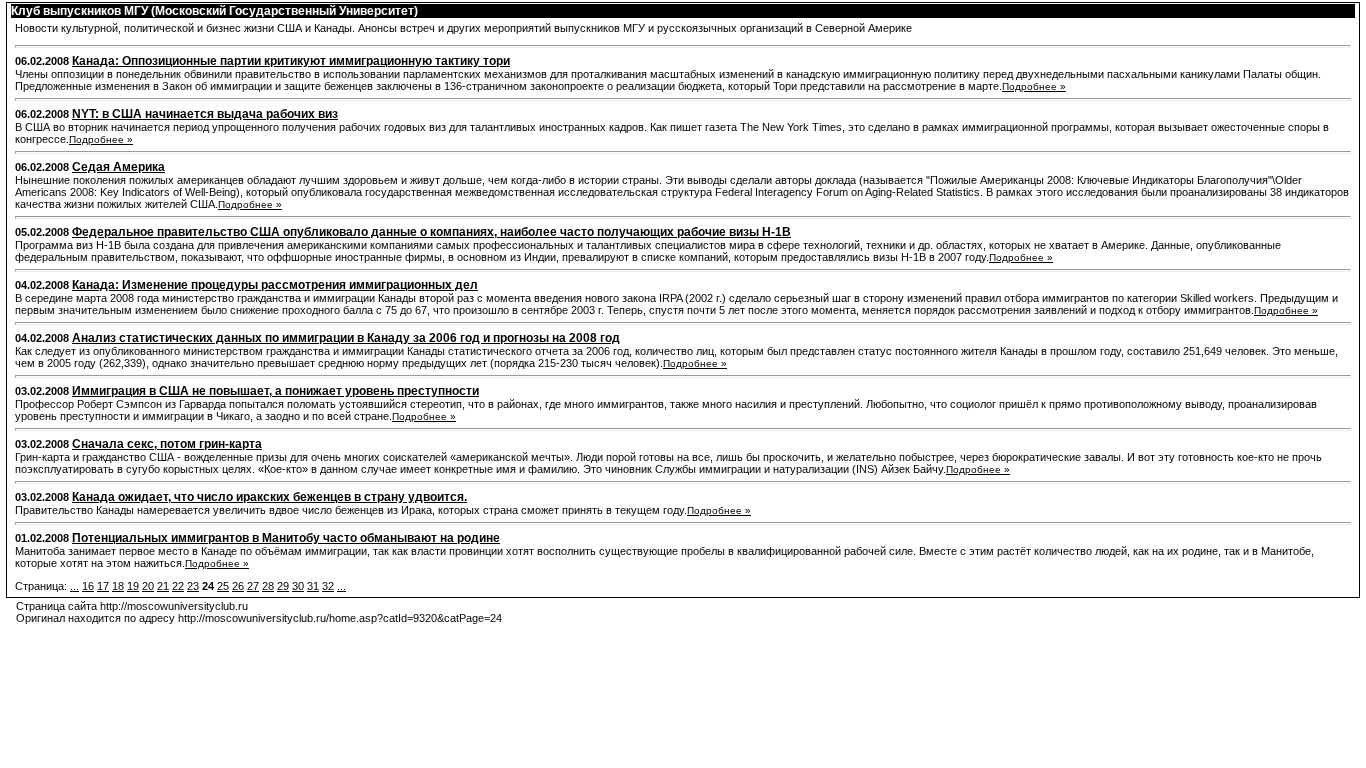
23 (193, 586)
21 (163, 586)
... (74, 586)
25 (223, 586)
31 (313, 586)
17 (103, 586)
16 (88, 586)
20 (148, 586)
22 (178, 586)
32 (328, 586)
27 (253, 586)
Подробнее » (1034, 86)
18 (118, 586)
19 (133, 586)
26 (238, 586)
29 (283, 586)
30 (298, 586)
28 (268, 586)
